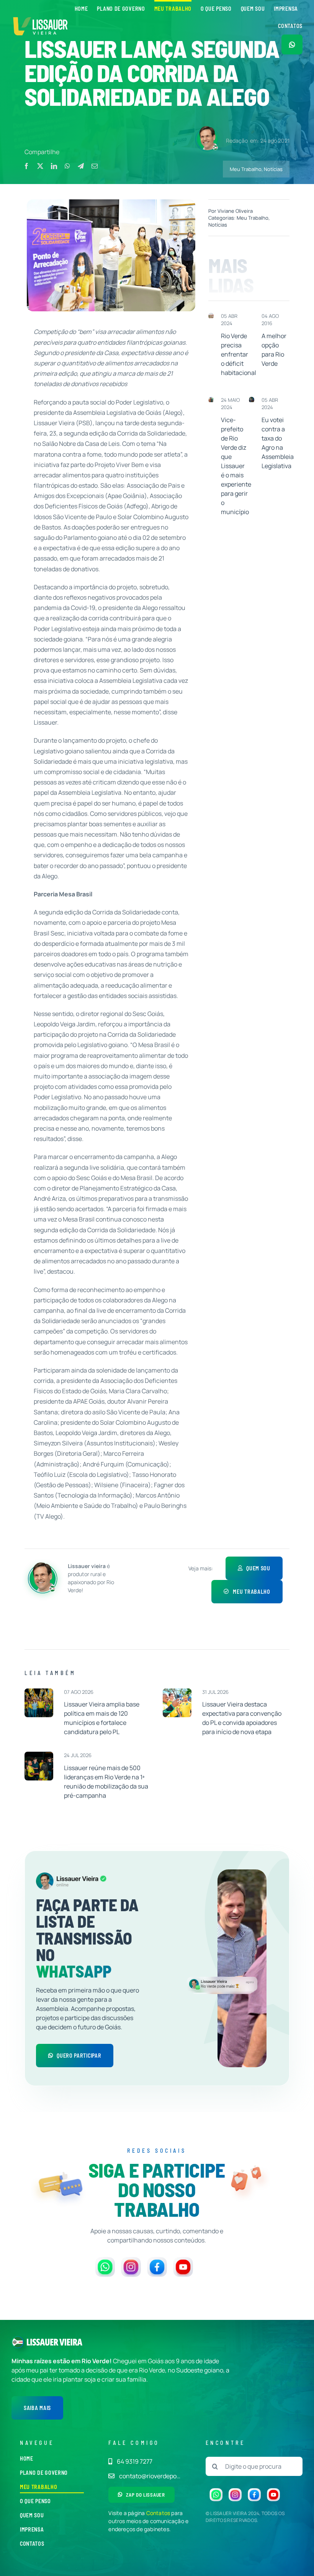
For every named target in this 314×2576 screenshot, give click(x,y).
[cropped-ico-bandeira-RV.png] (18, 2339)
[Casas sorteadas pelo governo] (211, 316)
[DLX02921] (39, 1755)
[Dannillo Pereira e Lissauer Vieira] (211, 400)
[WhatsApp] (67, 166)
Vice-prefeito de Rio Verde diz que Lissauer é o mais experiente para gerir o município (236, 466)
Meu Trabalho (246, 169)
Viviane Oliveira (235, 211)
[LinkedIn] (54, 166)
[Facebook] (26, 166)
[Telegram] (81, 166)
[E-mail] (95, 166)
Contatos (158, 2513)
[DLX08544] (177, 1692)
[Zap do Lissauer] (292, 44)
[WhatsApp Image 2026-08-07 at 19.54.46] (39, 1692)
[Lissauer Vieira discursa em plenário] (252, 400)
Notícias (273, 169)
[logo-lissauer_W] (55, 2342)
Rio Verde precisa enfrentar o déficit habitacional (239, 354)
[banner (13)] (41, 16)
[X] (40, 166)
